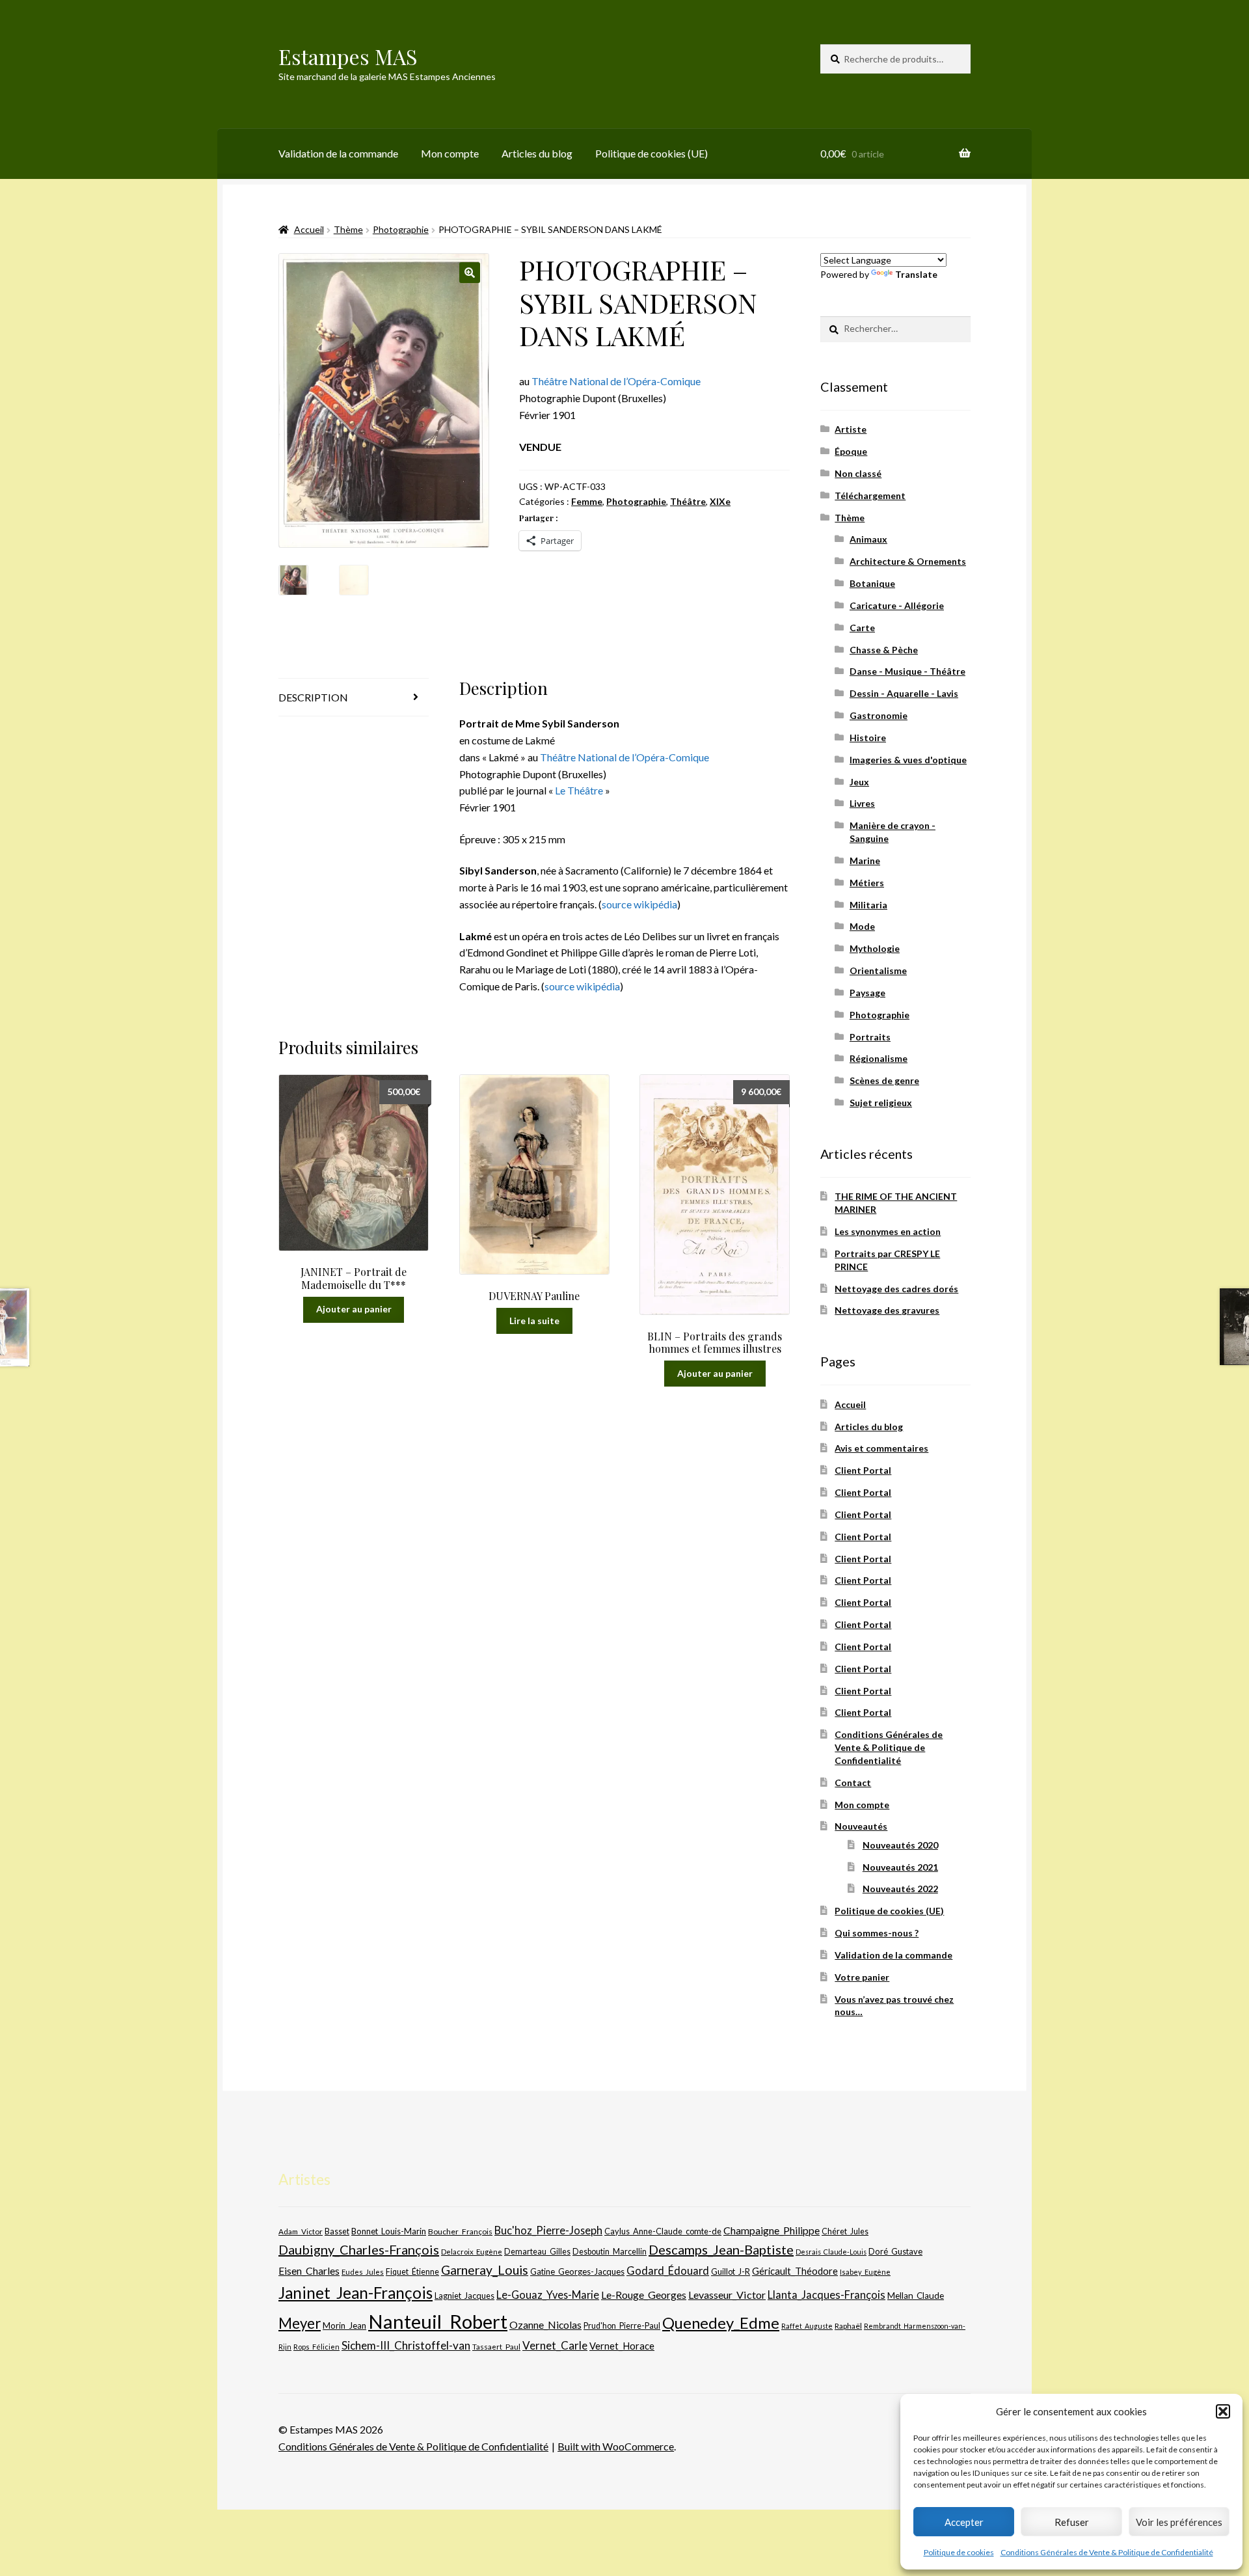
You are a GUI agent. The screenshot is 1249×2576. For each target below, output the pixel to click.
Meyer (300, 2323)
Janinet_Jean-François (356, 2293)
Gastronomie (879, 715)
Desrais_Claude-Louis (831, 2252)
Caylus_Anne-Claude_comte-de (663, 2231)
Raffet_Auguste (807, 2326)
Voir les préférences (1179, 2522)
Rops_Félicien (316, 2347)
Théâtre (688, 501)
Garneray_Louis (485, 2270)
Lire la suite (534, 1321)
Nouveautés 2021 (900, 1867)
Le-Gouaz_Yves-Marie (548, 2295)
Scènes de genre (884, 1080)
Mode (862, 926)
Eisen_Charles (309, 2271)
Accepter (964, 2522)
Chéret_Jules (845, 2231)
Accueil (309, 229)
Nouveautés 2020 (900, 1845)
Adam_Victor (301, 2231)
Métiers (867, 883)
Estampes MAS (348, 56)
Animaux (868, 539)
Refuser (1072, 2522)
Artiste (851, 429)
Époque (851, 451)
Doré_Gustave (895, 2251)
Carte (862, 628)
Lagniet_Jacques (464, 2296)
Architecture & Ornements (908, 561)
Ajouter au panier (354, 1309)
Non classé (858, 473)
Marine (865, 861)
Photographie (401, 229)
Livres (862, 803)
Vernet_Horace (622, 2346)
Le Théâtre (579, 790)
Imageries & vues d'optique (908, 760)
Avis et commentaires (881, 1448)
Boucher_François (460, 2231)
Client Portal (863, 1470)
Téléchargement (870, 495)
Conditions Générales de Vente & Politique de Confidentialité (1107, 2552)
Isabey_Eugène (865, 2272)
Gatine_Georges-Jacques (577, 2271)
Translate (916, 274)
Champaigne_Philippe (772, 2230)
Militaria (868, 905)
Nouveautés (861, 1826)
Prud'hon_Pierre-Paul (622, 2326)
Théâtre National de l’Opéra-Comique (616, 381)
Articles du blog (537, 153)
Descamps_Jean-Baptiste (721, 2249)
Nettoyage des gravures (887, 1310)
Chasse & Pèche (884, 650)
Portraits (870, 1037)
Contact (853, 1783)
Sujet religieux (881, 1103)
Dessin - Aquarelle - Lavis (904, 693)
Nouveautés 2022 (900, 1889)
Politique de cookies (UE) (651, 153)
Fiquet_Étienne (412, 2272)
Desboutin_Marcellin (610, 2252)
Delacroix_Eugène (472, 2252)
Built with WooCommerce (616, 2446)
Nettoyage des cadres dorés (896, 1289)
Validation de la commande (338, 153)
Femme (587, 501)
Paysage (867, 993)
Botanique (872, 583)
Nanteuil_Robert (438, 2321)
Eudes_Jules (363, 2272)
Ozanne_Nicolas (545, 2325)
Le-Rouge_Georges (644, 2295)
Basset (337, 2231)
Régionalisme (879, 1058)
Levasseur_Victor (727, 2295)
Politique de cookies (959, 2552)
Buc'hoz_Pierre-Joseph (548, 2230)
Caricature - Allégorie (897, 605)
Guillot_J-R (731, 2271)
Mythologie (875, 948)
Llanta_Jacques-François (826, 2295)
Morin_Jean (344, 2325)
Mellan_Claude (916, 2296)
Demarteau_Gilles (537, 2252)
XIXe (720, 501)
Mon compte (450, 153)
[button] (1223, 2411)
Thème (348, 229)
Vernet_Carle (555, 2345)
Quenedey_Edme (721, 2323)
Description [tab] (313, 697)
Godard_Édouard (668, 2271)
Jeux (859, 782)
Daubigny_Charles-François (359, 2249)
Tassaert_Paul (496, 2346)
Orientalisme (878, 970)
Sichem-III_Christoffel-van (406, 2345)
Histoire (868, 738)
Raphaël (848, 2326)
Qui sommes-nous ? (877, 1933)
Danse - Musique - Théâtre (907, 671)
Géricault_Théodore (795, 2271)
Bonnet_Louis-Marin (389, 2231)
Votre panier (862, 1977)
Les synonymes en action (888, 1231)
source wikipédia (639, 904)
